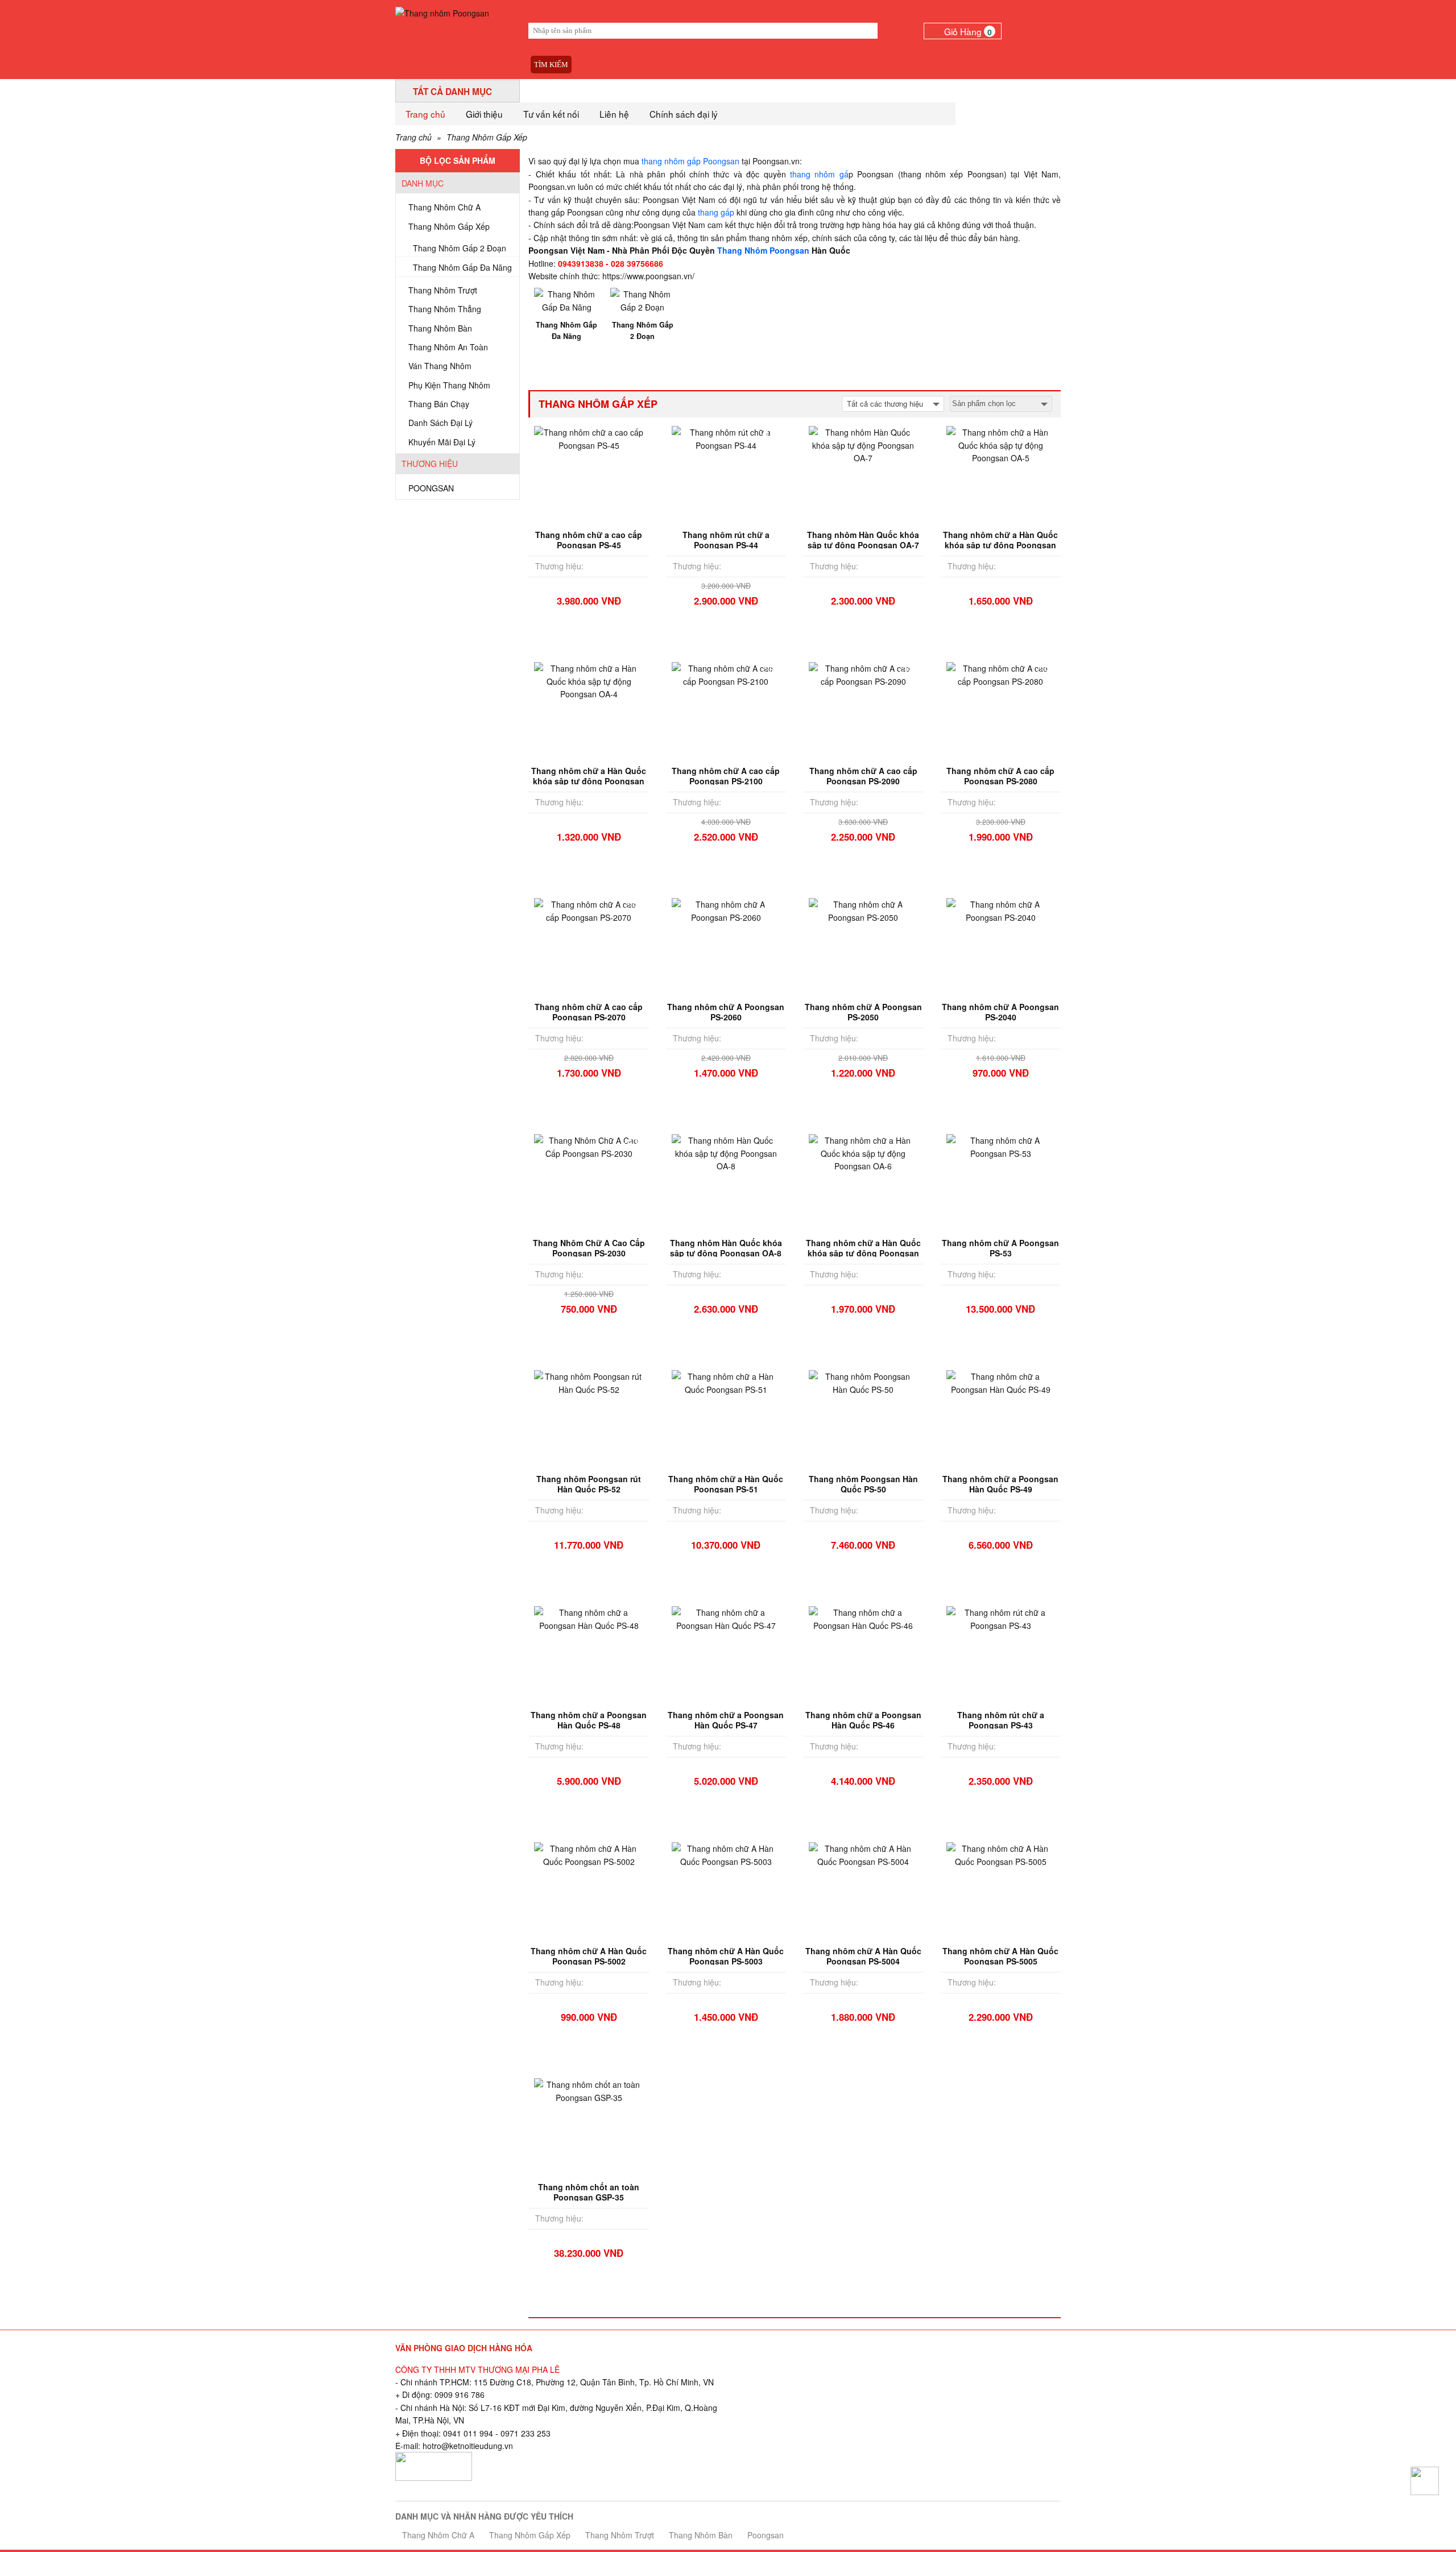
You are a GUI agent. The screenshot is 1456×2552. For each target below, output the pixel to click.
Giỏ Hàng (968, 31)
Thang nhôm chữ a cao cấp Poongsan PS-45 (589, 540)
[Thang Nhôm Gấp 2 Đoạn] (643, 299)
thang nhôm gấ (819, 174)
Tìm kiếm (551, 65)
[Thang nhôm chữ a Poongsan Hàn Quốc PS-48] (588, 1618)
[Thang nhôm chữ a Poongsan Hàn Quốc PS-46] (863, 1618)
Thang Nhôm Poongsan (763, 250)
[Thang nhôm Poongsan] (442, 12)
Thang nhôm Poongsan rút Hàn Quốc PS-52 (589, 1484)
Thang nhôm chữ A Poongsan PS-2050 (863, 1012)
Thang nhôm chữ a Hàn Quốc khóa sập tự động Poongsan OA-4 (589, 781)
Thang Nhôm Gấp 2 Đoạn (460, 248)
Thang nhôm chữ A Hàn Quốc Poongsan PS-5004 (863, 1956)
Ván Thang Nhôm (440, 366)
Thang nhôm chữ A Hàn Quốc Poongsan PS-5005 (1000, 1956)
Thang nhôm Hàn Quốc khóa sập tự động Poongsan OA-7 (863, 540)
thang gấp (716, 212)
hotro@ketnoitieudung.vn (468, 2446)
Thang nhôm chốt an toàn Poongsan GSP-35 (589, 2192)
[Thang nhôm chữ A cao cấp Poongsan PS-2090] (863, 673)
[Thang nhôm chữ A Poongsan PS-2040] (1001, 909)
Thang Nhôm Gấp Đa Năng (462, 267)
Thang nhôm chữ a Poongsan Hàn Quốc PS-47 (726, 1720)
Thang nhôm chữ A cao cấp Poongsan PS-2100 (726, 776)
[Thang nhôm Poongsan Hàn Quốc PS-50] (863, 1382)
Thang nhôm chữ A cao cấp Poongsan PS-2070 (589, 1012)
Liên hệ (614, 114)
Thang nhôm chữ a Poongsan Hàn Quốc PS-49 (1000, 1484)
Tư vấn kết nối (551, 114)
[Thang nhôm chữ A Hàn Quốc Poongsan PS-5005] (1001, 1854)
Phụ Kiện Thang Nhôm (449, 385)
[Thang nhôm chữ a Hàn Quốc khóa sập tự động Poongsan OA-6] (863, 1152)
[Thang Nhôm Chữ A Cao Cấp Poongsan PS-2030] (588, 1145)
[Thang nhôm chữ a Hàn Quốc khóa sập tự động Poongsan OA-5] (1001, 444)
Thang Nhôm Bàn (440, 328)
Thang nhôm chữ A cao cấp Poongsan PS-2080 (1000, 776)
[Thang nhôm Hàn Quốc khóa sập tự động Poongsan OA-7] (863, 444)
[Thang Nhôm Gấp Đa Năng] (566, 299)
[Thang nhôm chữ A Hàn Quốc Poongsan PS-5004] (863, 1854)
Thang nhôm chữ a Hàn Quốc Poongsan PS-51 (726, 1484)
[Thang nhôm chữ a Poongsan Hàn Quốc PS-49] (1001, 1382)
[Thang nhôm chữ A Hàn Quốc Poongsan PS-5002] (588, 1854)
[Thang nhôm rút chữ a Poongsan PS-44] (726, 437)
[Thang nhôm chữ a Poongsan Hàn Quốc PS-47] (726, 1618)
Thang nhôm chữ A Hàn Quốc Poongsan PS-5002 (589, 1956)
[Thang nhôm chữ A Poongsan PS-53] (1001, 1145)
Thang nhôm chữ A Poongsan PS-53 (1000, 1248)
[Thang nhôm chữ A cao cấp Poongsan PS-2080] (1001, 673)
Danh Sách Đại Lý (440, 423)
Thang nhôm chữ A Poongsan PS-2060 (726, 1012)
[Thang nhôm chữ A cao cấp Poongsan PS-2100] (726, 673)
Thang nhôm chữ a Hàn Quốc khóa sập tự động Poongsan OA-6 (863, 1253)
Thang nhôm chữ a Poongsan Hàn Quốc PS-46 (863, 1720)
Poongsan (766, 2535)
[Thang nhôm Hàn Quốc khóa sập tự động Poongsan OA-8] (726, 1152)
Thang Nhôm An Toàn (448, 347)
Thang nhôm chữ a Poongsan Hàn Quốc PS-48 (589, 1720)
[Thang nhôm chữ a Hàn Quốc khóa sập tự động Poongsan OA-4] (588, 680)
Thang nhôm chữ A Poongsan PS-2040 (1000, 1012)
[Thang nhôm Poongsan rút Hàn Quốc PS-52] (588, 1382)
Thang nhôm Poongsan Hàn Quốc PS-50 (863, 1484)
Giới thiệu (484, 114)
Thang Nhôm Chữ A (444, 207)
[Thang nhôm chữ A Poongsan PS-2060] (726, 909)
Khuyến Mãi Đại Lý (442, 442)
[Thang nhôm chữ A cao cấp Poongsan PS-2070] (588, 909)
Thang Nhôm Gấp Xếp (487, 137)
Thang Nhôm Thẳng (445, 309)
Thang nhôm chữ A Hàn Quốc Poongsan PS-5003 (726, 1956)
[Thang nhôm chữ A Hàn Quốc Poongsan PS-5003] (726, 1854)
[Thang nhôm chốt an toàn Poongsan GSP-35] (588, 2090)
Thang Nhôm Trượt (443, 290)
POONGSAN (431, 488)
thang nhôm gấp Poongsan (690, 161)
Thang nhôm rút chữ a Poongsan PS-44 (726, 540)
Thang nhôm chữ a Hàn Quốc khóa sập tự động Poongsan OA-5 (1000, 545)
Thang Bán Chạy (439, 404)
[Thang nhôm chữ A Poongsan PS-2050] (863, 909)
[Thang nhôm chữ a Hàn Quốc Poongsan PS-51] (726, 1382)
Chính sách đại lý (684, 114)
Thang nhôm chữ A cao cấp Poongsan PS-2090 (863, 776)
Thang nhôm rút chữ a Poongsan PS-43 (1001, 1720)
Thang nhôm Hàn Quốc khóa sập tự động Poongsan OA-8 (726, 1248)
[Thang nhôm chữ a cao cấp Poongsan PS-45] (588, 437)
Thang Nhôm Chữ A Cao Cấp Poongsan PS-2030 (589, 1248)
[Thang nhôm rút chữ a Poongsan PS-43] (1001, 1618)
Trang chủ (425, 114)
